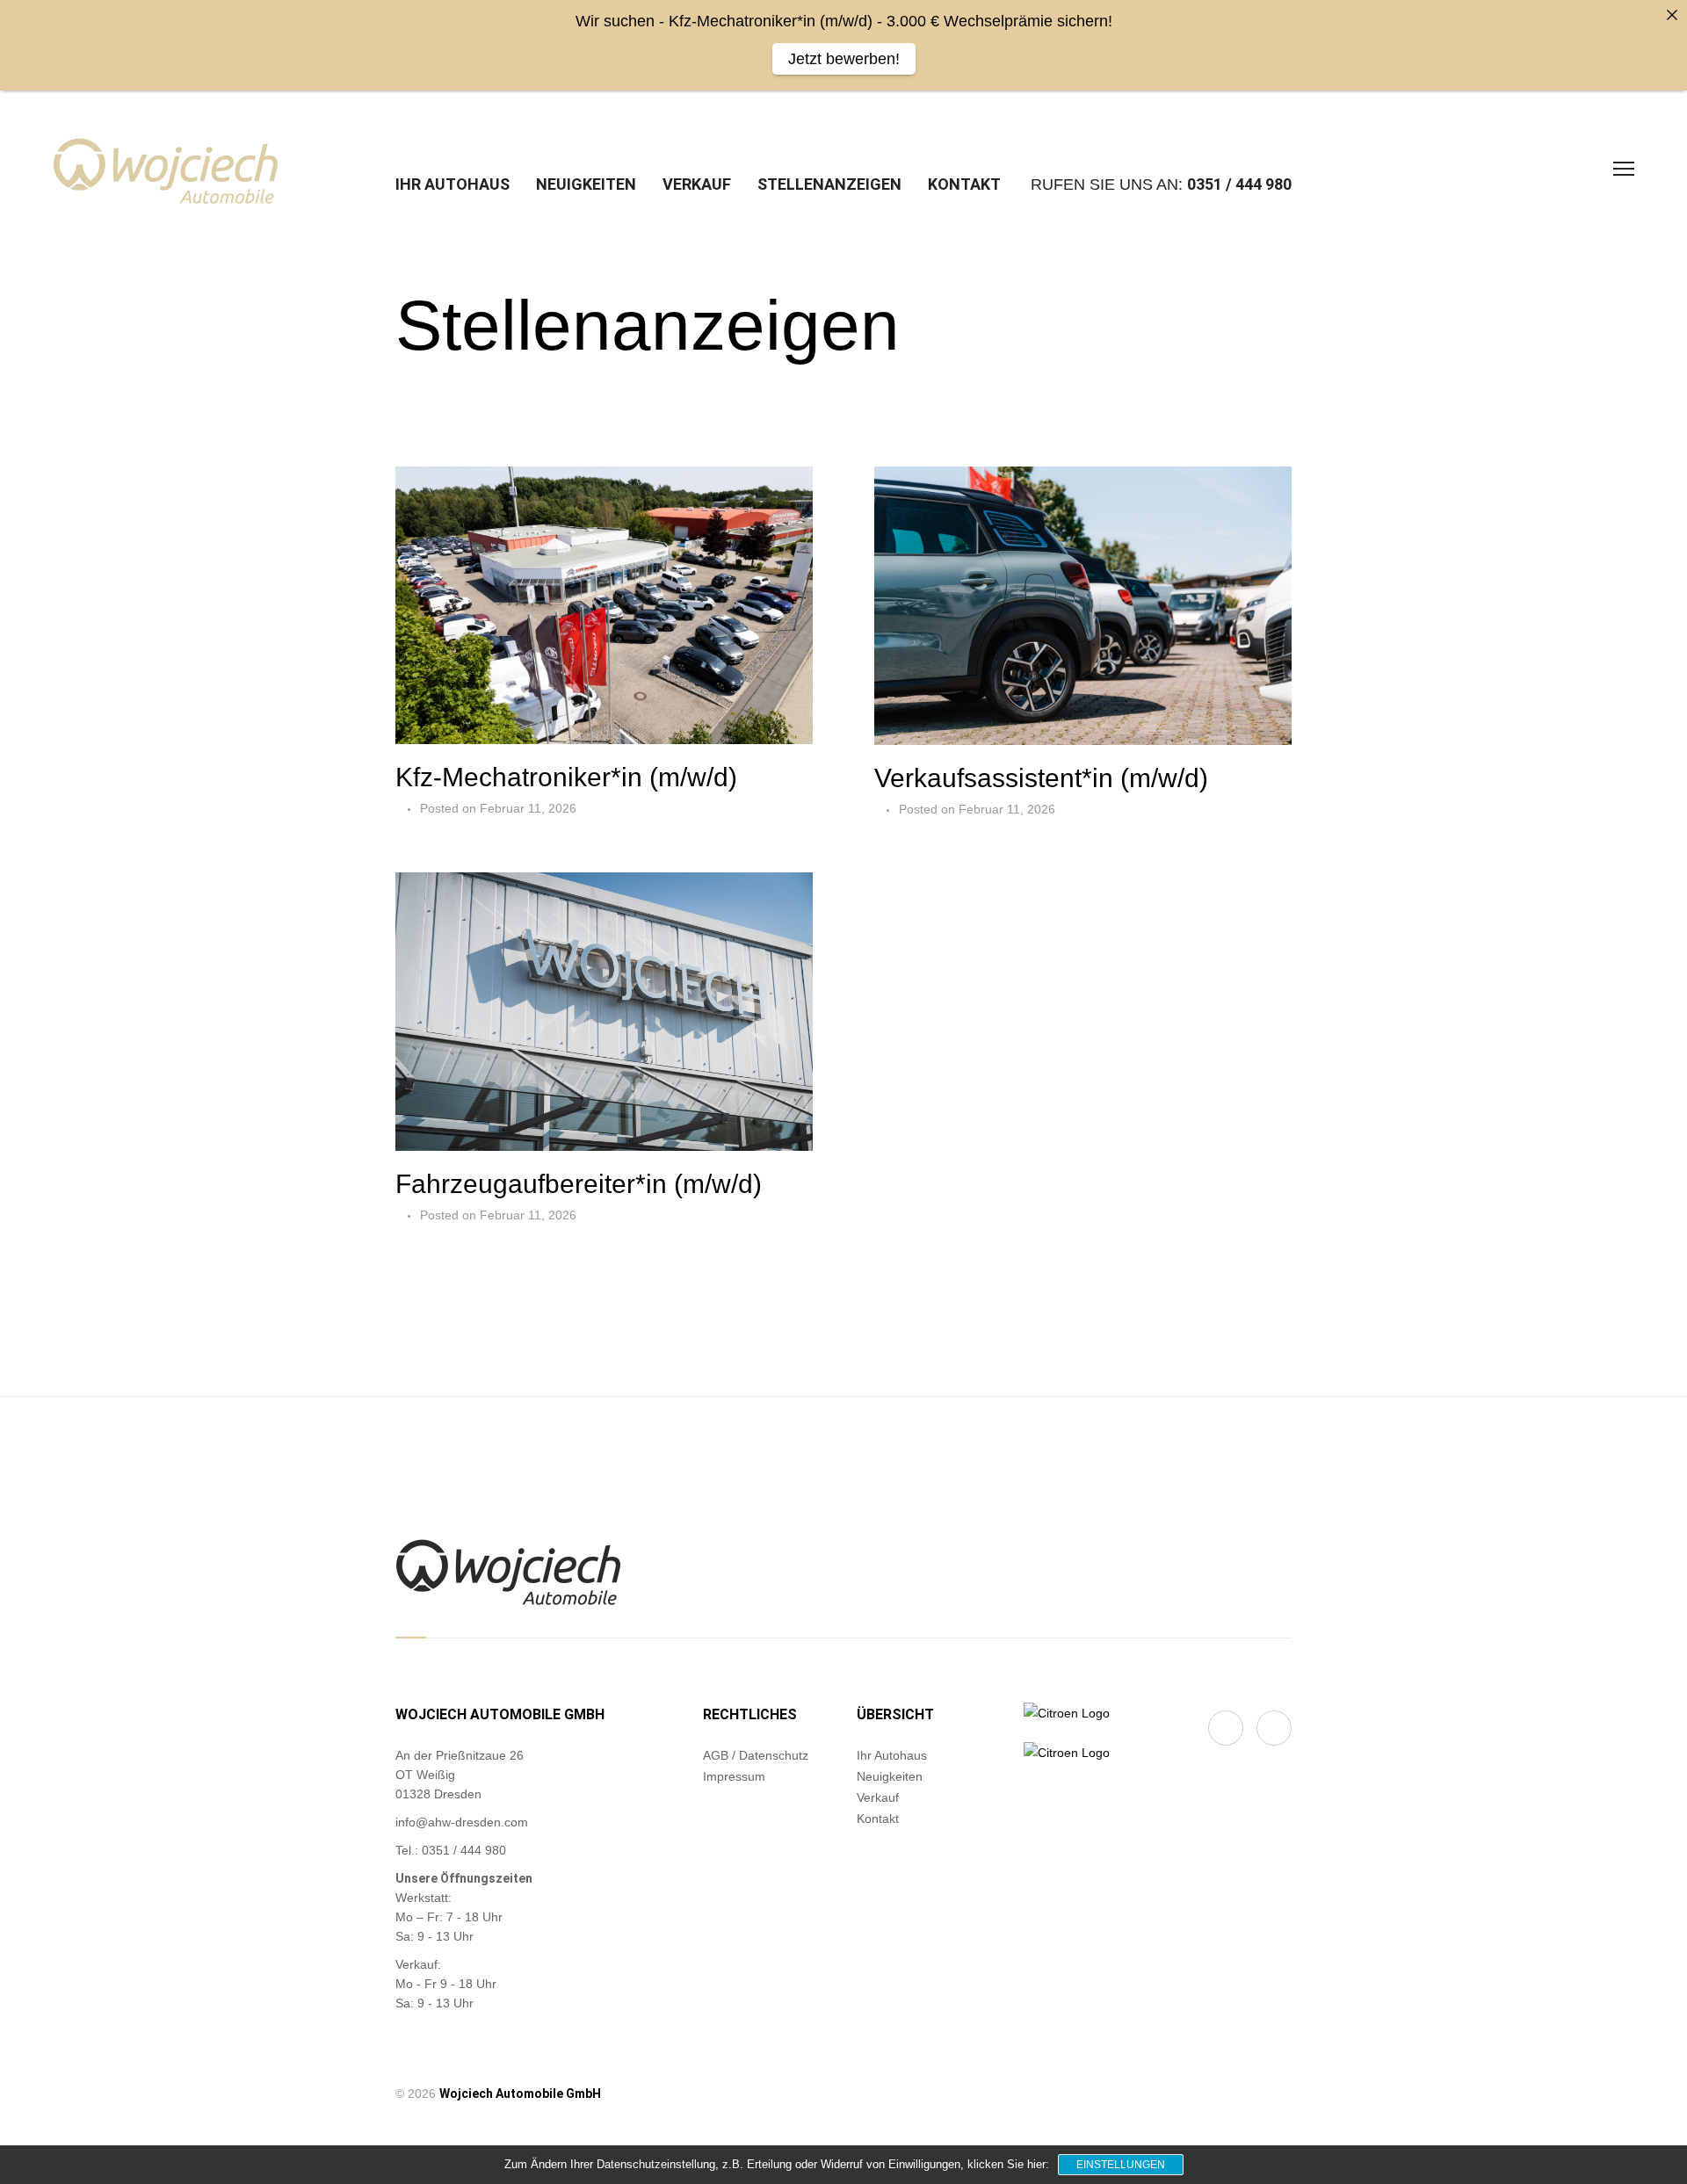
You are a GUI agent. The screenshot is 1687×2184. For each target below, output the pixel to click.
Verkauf (697, 184)
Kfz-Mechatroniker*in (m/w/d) (566, 777)
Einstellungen (1121, 2165)
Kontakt (964, 184)
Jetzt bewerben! (844, 59)
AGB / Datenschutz (756, 1755)
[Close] (1672, 15)
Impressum (734, 1776)
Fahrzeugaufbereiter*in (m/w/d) (579, 1184)
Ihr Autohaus (453, 184)
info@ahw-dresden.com (462, 1822)
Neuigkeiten (586, 184)
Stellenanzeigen (829, 184)
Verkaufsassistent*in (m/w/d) (1041, 778)
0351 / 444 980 (1239, 184)
